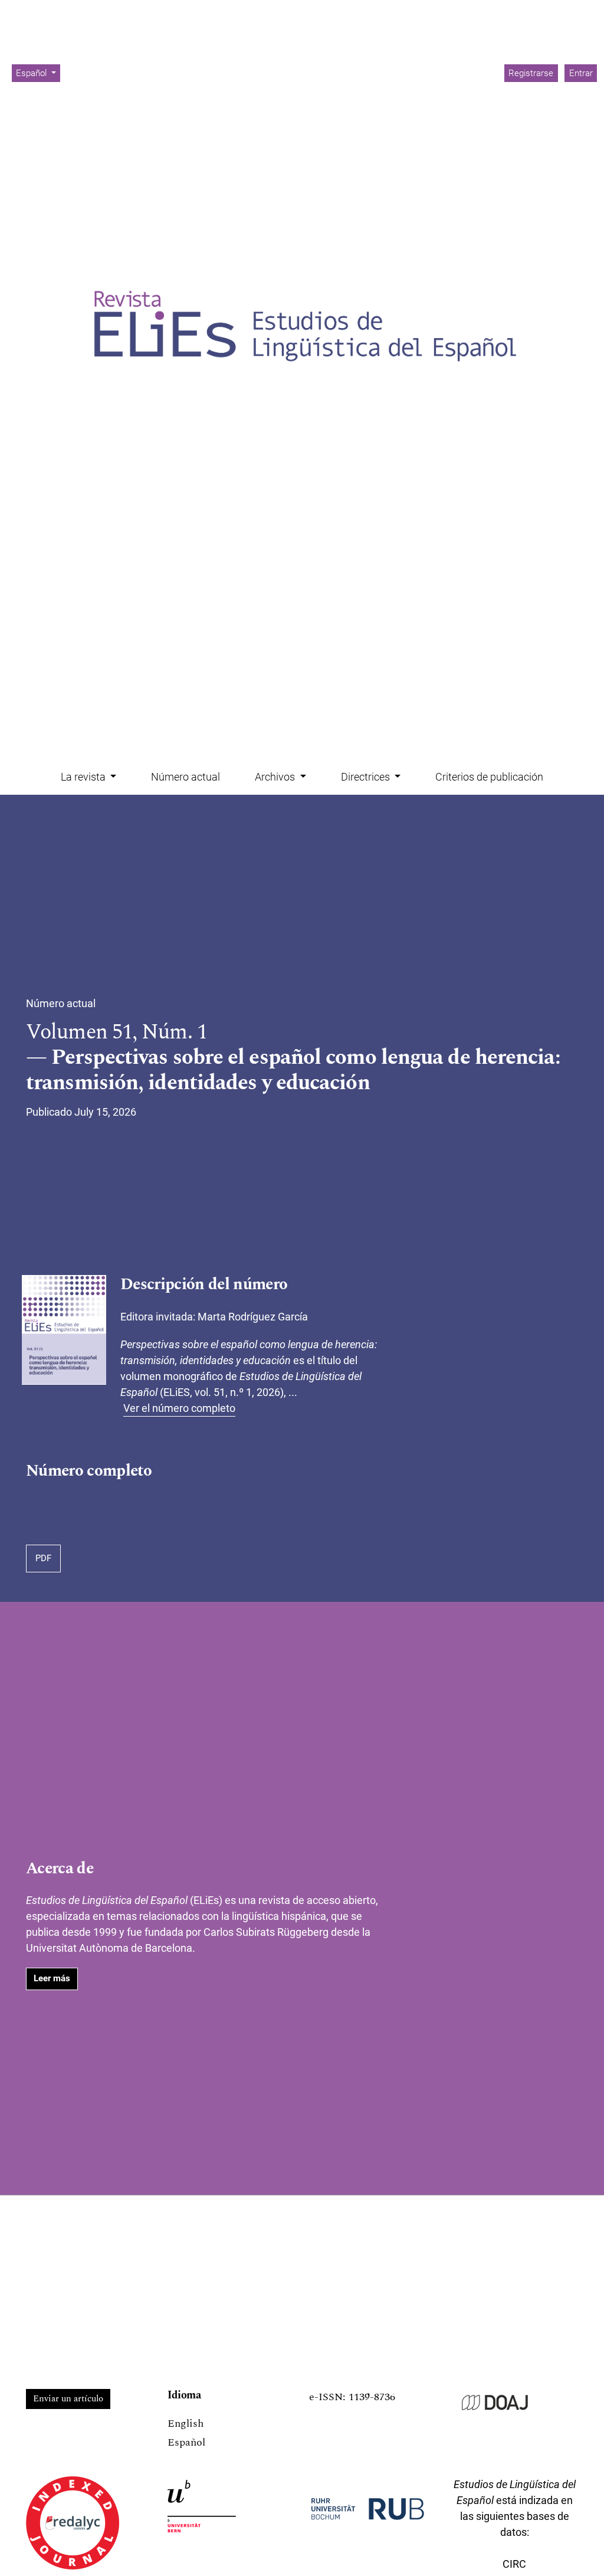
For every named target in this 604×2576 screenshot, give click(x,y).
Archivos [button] (276, 777)
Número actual (186, 777)
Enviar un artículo (68, 2399)
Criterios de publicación (489, 777)
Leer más (52, 1978)
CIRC (514, 2564)
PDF (43, 1558)
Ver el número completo (179, 1408)
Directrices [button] (367, 777)
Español (186, 2442)
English (186, 2423)
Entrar (581, 73)
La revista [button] (84, 777)
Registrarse (531, 73)
